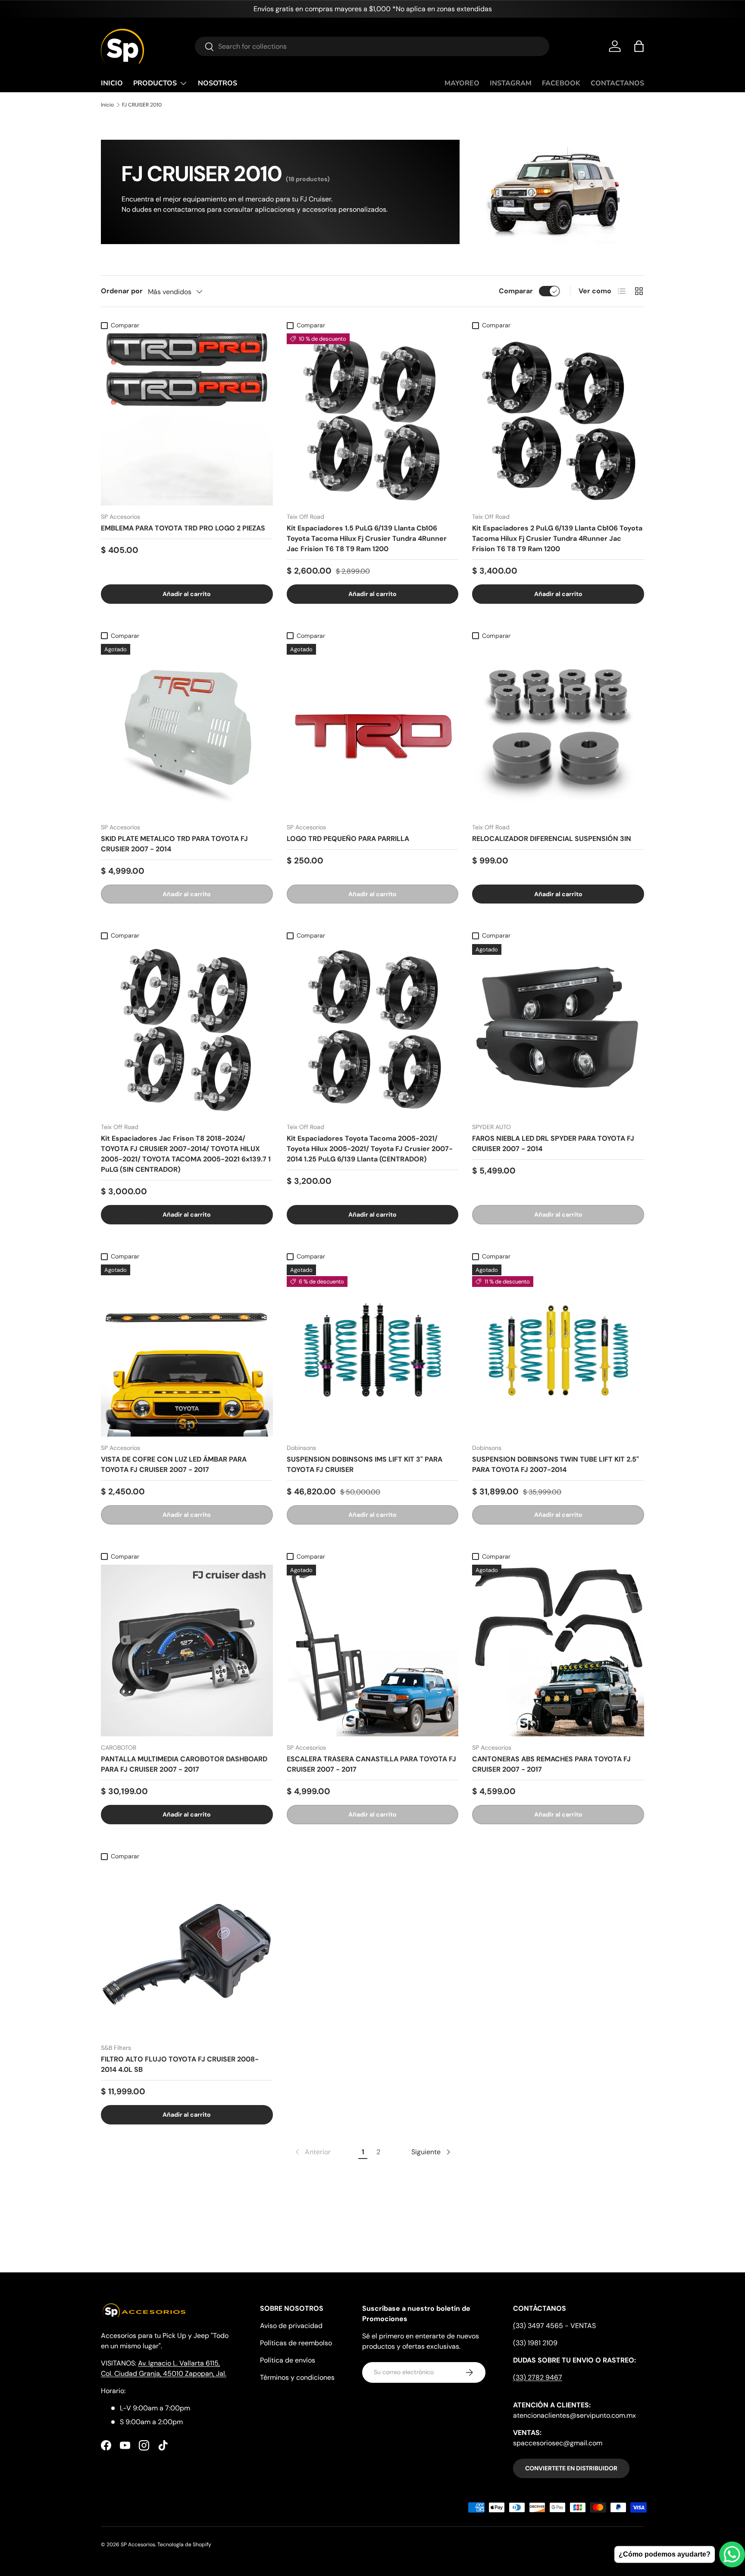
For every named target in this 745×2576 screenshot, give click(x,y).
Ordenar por (122, 291)
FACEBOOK (561, 83)
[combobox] (372, 46)
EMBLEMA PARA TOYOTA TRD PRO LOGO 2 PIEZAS (183, 528)
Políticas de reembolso (296, 2343)
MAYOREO (462, 83)
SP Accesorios (138, 2545)
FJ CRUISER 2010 (142, 105)
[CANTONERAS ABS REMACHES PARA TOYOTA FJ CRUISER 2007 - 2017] (558, 1651)
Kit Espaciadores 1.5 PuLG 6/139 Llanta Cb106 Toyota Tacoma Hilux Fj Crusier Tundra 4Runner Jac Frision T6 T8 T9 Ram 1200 (367, 538)
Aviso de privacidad (291, 2326)
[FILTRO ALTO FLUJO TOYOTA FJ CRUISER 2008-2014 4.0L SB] (187, 1950)
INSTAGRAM (511, 83)
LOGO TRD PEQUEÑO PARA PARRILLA (348, 839)
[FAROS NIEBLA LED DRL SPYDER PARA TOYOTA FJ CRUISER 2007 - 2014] (558, 1030)
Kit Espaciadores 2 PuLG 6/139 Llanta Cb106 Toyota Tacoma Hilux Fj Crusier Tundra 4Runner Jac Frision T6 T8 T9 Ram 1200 (557, 538)
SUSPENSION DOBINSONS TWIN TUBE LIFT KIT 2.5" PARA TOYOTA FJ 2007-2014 (556, 1464)
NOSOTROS (218, 83)
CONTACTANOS (617, 83)
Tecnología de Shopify (184, 2545)
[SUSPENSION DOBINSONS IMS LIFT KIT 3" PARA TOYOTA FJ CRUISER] (373, 1351)
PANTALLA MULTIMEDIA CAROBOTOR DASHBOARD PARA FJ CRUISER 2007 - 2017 (184, 1764)
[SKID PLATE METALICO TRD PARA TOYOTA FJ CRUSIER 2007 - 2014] (187, 730)
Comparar (516, 291)
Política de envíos (288, 2360)
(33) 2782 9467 (538, 2377)
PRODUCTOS (155, 83)
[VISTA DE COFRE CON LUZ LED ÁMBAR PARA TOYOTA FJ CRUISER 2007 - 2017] (187, 1351)
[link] (312, 2152)
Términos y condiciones (297, 2377)
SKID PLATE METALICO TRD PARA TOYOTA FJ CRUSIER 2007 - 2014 (174, 844)
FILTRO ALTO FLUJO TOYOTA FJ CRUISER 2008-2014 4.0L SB (180, 2064)
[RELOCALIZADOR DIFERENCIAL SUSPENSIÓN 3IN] (558, 730)
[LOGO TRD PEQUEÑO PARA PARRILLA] (373, 730)
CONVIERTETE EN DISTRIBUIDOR (571, 2468)
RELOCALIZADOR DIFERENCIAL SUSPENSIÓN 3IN (552, 839)
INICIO (112, 83)
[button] (639, 46)
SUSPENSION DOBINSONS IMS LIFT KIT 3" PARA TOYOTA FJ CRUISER (365, 1464)
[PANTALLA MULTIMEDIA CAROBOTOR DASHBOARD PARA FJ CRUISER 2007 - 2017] (187, 1651)
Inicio (107, 105)
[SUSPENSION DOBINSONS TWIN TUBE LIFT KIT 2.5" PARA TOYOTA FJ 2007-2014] (558, 1351)
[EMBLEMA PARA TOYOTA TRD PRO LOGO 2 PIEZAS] (187, 419)
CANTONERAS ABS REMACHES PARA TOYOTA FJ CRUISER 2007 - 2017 (551, 1764)
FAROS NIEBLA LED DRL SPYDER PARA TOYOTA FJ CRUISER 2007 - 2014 (553, 1144)
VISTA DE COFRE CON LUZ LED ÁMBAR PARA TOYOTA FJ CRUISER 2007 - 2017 (174, 1464)
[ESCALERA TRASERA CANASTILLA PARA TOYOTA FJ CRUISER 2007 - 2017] (373, 1651)
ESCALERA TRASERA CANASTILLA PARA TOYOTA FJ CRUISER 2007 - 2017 (371, 1764)
